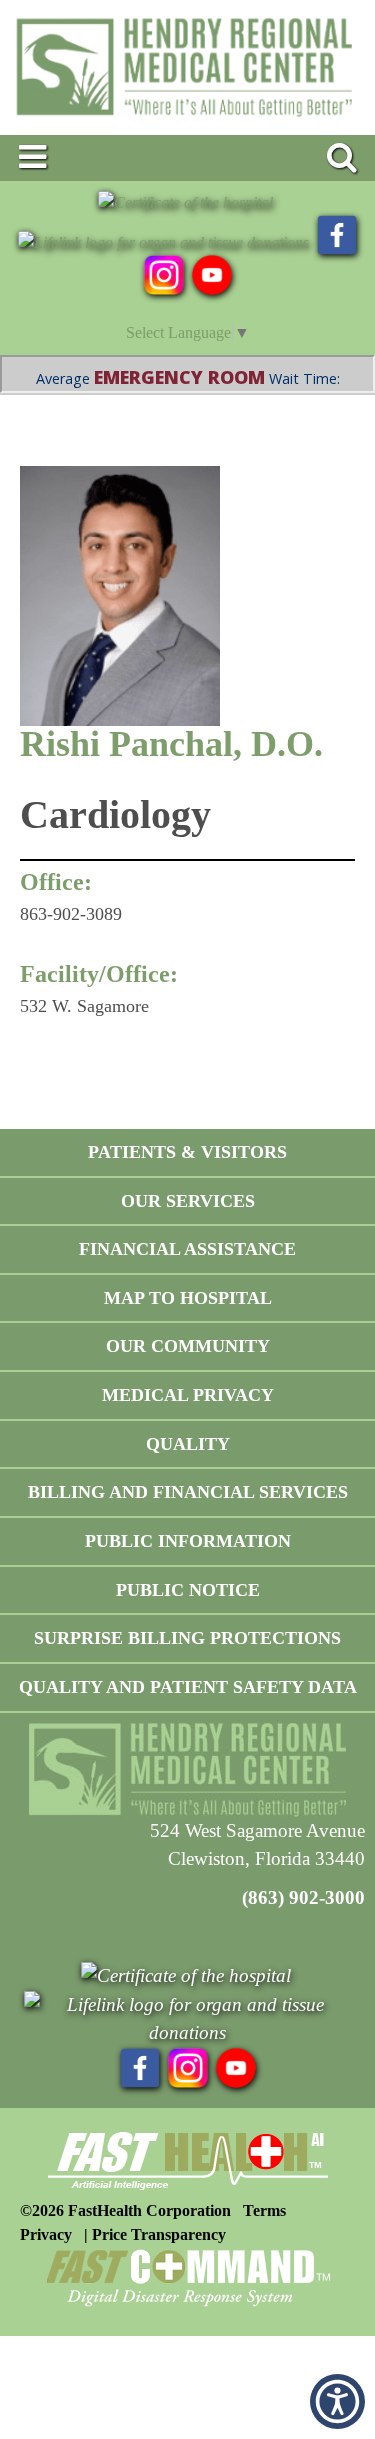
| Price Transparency (155, 2234)
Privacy (46, 2234)
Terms (264, 2210)
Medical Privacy (188, 1395)
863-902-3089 (71, 914)
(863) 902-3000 (303, 1897)
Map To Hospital (188, 1298)
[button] (337, 2401)
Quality (188, 1444)
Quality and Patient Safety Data (188, 1687)
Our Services (188, 1201)
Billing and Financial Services (188, 1492)
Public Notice (188, 1590)
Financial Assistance (187, 1249)
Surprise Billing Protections (187, 1638)
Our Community (188, 1346)
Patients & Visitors (187, 1152)
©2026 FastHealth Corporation (125, 2210)
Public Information (188, 1541)
